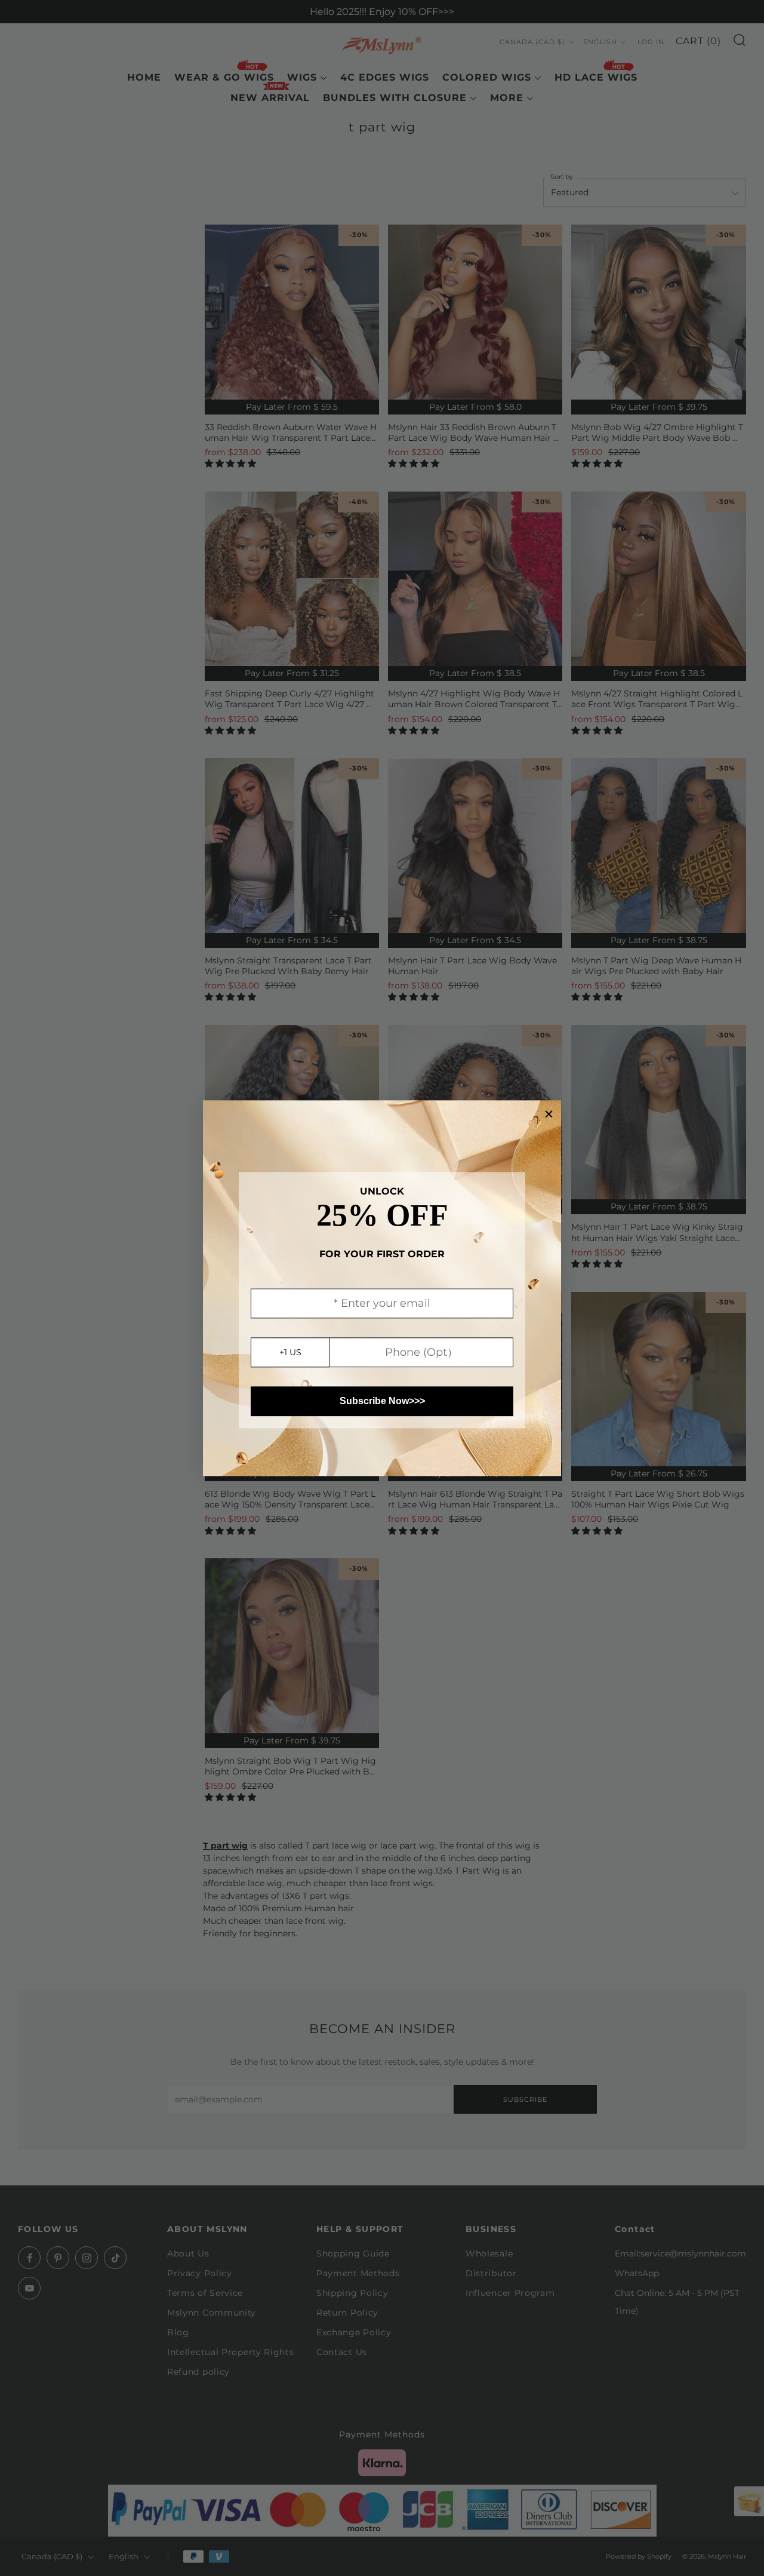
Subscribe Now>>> (382, 1401)
